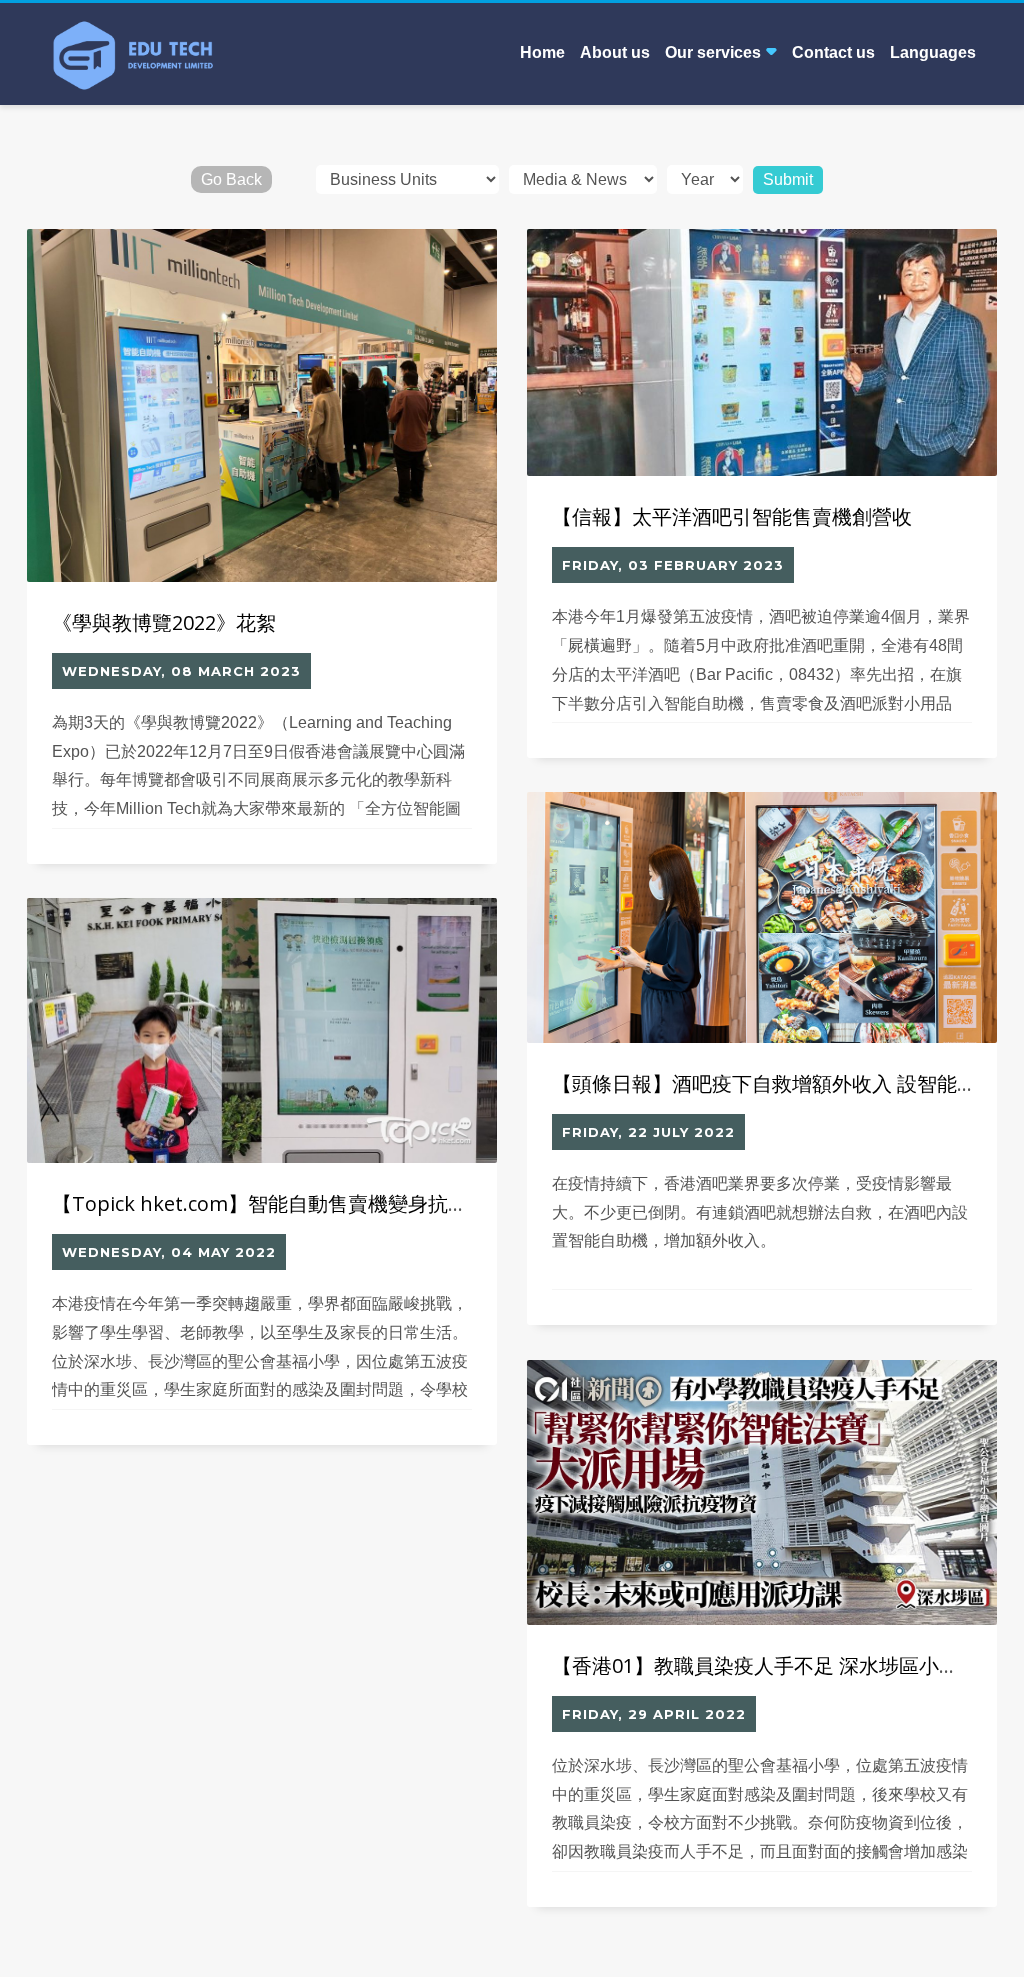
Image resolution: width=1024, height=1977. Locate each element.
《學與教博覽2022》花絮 (164, 622)
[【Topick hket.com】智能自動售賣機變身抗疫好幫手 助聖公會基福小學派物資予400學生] (262, 1031)
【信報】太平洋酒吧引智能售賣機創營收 (732, 516)
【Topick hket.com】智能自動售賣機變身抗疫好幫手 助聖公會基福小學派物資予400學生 (449, 1203)
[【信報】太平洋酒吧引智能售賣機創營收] (762, 353)
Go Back (231, 179)
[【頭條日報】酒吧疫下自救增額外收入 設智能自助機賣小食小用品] (762, 918)
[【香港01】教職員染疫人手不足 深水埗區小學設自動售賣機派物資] (762, 1493)
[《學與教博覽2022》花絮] (262, 406)
